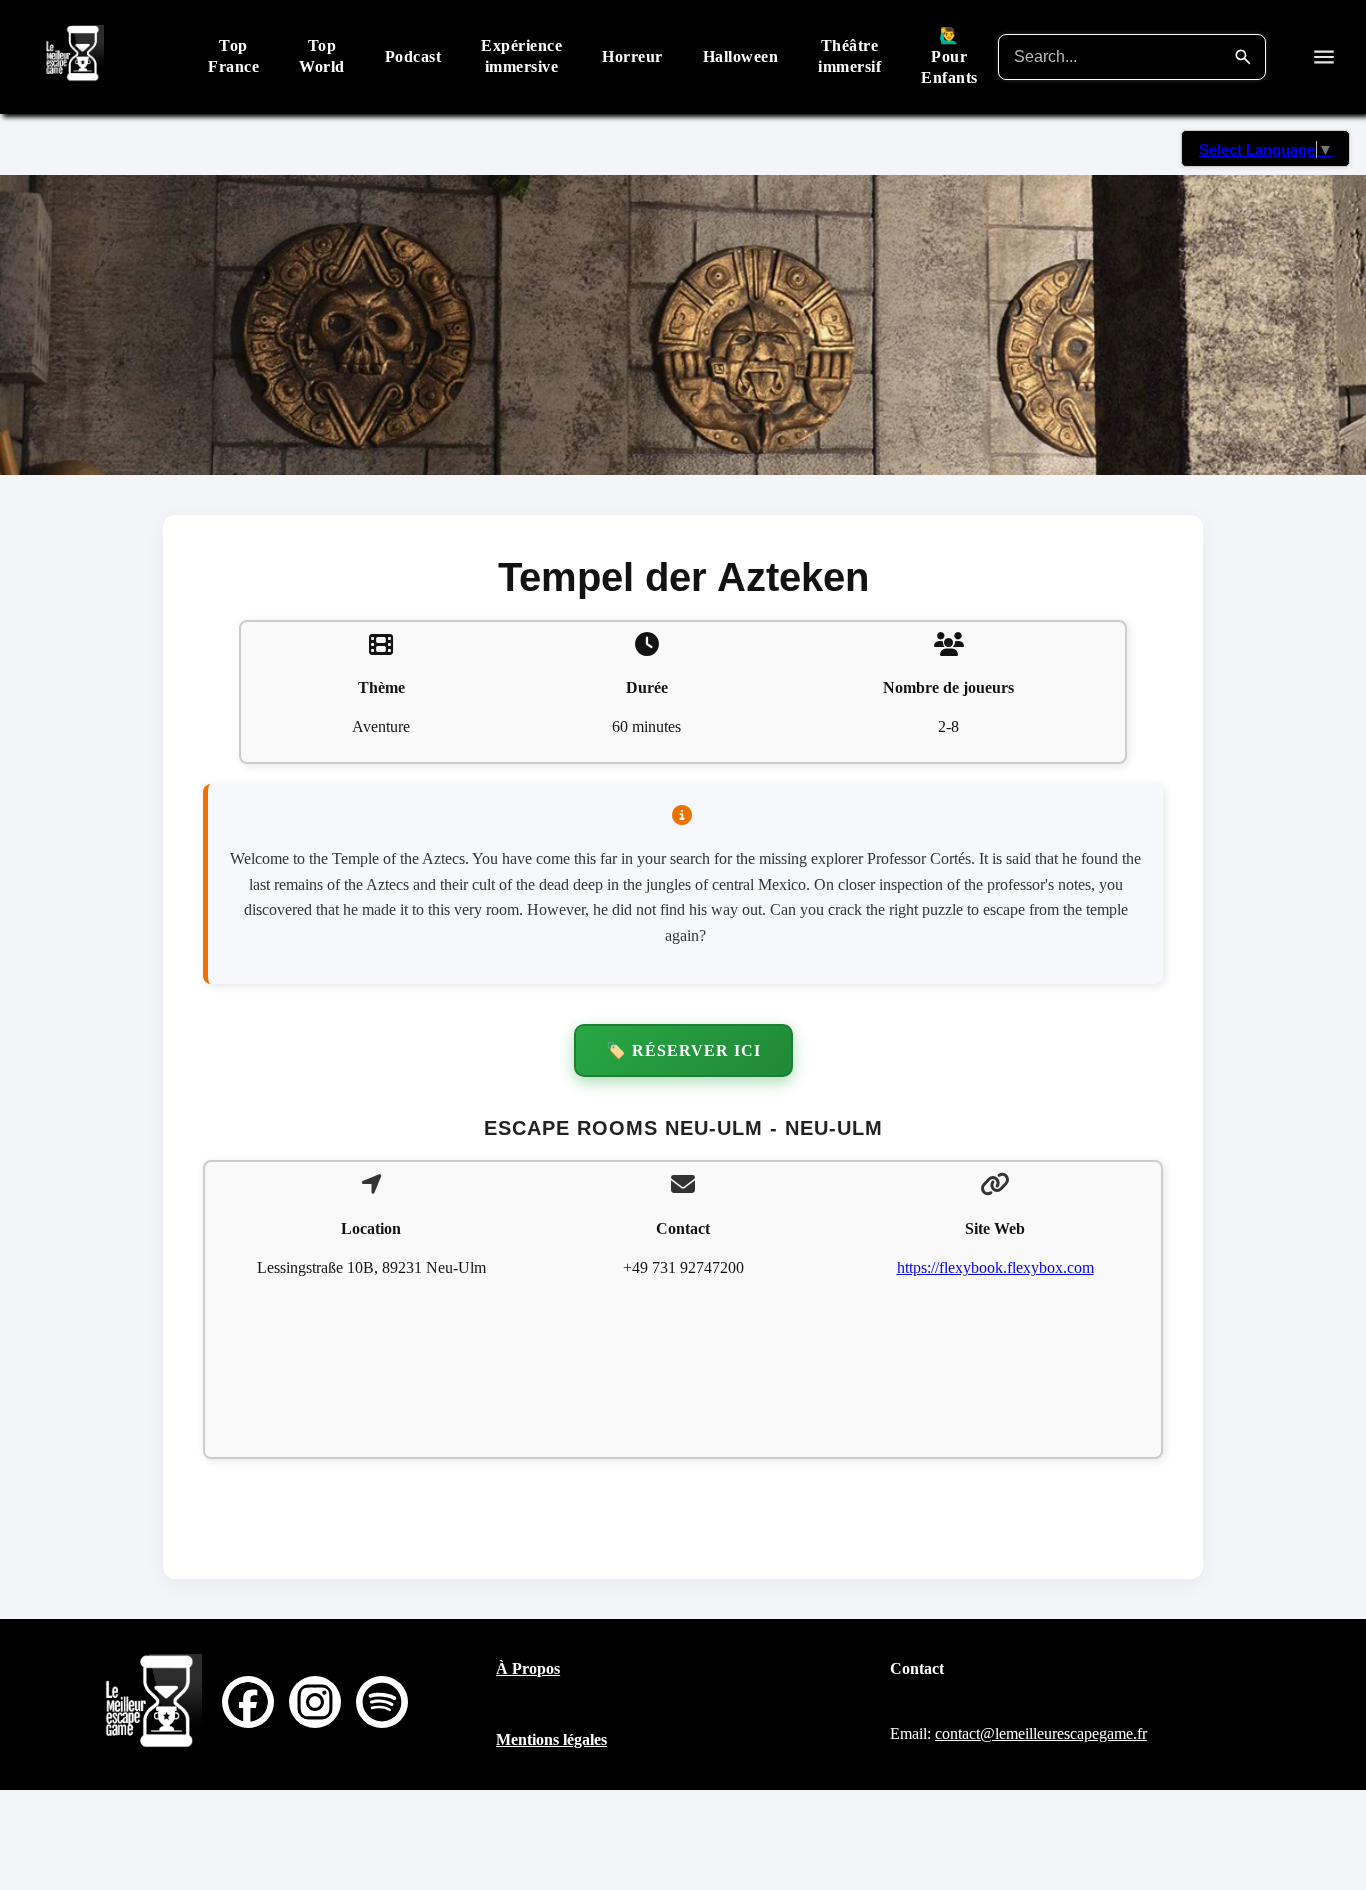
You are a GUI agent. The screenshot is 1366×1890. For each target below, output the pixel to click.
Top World (322, 56)
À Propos (528, 1668)
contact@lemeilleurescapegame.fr (1041, 1733)
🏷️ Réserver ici (683, 1050)
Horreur (632, 56)
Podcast (413, 56)
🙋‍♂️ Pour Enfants (949, 56)
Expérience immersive (521, 56)
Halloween (741, 56)
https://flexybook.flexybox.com (995, 1267)
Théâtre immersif (849, 56)
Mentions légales (551, 1739)
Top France (233, 56)
